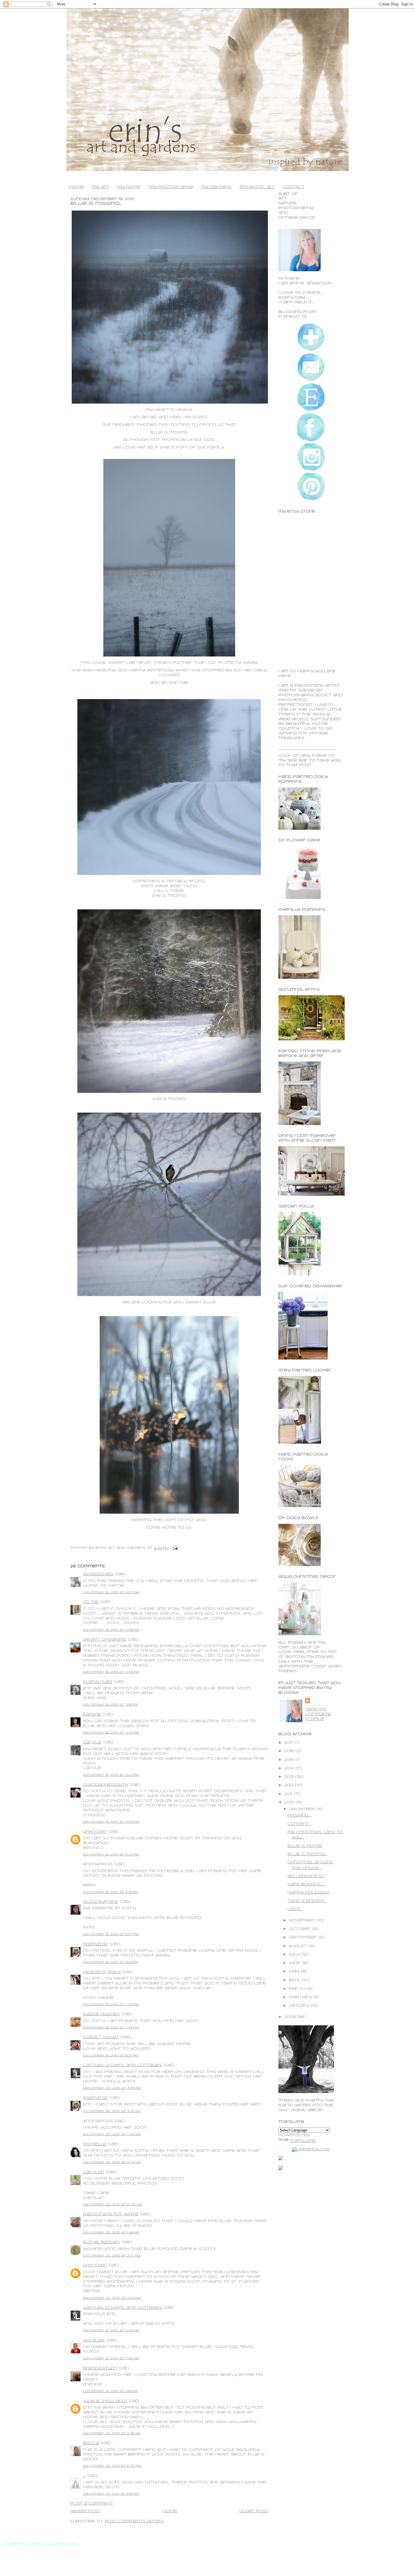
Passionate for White (111, 2214)
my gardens (216, 187)
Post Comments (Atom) (134, 2521)
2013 (290, 1777)
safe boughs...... (307, 1884)
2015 (290, 1760)
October (300, 1929)
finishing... (299, 1816)
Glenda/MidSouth (105, 1785)
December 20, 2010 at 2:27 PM (112, 2256)
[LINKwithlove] (311, 2149)
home (77, 187)
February (301, 1997)
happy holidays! (308, 1893)
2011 (289, 1794)
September (304, 1937)
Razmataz (95, 1944)
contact (294, 187)
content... (299, 1824)
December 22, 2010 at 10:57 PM (112, 2466)
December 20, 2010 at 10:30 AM (113, 2205)
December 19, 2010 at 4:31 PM (110, 1892)
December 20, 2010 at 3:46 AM (112, 2088)
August (299, 1946)
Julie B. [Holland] (105, 2401)
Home (170, 2511)
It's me (91, 1602)
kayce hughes (101, 2014)
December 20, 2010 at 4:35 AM (112, 2111)
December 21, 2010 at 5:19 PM (110, 2391)
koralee (94, 2340)
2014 (290, 1768)
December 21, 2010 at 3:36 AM (111, 2330)
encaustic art (257, 187)
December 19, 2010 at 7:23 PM (111, 2004)
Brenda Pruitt (100, 2368)
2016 (290, 1751)
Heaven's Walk (102, 1972)
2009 (291, 2017)
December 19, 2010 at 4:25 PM (111, 1855)
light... (295, 1909)
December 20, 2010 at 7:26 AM (112, 2134)
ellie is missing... (96, 204)
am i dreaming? (306, 1876)
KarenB (92, 1714)
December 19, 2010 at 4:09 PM (111, 1822)
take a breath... (307, 1901)
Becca (91, 2443)
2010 (290, 1803)
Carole (92, 1742)
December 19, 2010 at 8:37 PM (111, 2056)
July (295, 1955)
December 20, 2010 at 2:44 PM (112, 2298)
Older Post (254, 2511)
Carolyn (94, 2172)
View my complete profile (318, 1714)
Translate (303, 2141)
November (303, 1920)
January (300, 2006)
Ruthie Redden (101, 2242)
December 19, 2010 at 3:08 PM (111, 1630)
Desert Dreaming (105, 1640)
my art (101, 187)
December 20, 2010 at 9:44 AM (112, 2162)
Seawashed (98, 1574)
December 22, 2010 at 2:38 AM (112, 2433)
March (298, 1989)
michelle (95, 2144)
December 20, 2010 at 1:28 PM (111, 2233)
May (295, 1972)
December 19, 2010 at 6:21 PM (110, 1962)
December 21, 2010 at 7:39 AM (111, 2358)
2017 (290, 1743)
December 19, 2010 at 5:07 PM (111, 1934)
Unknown (95, 1832)
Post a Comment (92, 2504)
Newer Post (85, 2511)
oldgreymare (101, 1902)
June (295, 1963)
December (303, 1809)
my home (129, 187)
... (84, 2476)
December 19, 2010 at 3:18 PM (110, 1705)
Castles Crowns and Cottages (123, 2065)
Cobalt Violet (101, 2037)
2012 (290, 1785)
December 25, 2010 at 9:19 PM (111, 2494)
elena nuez (98, 1682)
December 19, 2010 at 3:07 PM (111, 1592)
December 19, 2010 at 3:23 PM (111, 1733)
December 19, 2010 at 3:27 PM (111, 1775)
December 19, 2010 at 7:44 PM (111, 2028)
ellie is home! (305, 1846)
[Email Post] (174, 1548)
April (295, 1980)
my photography (171, 187)
